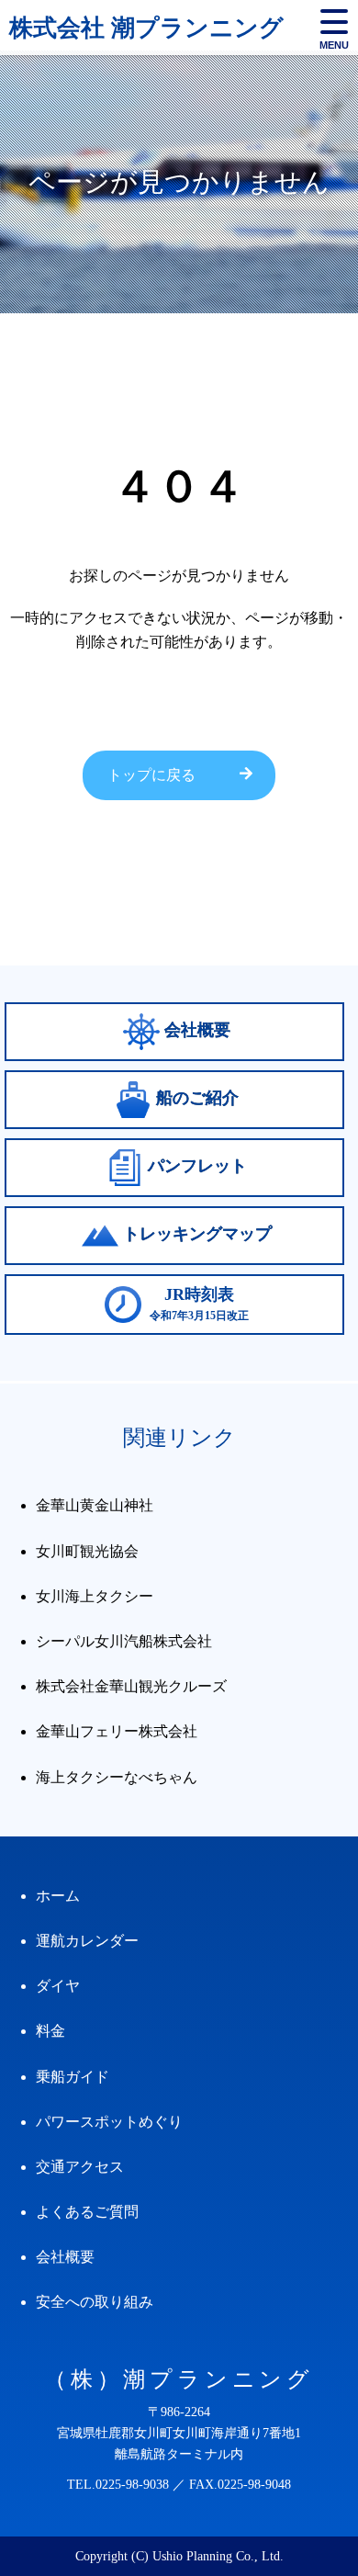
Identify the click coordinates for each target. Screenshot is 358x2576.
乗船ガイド (73, 2077)
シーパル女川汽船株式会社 (124, 1641)
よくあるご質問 (87, 2212)
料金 (50, 2031)
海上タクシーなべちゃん (117, 1777)
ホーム (58, 1896)
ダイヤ (58, 1986)
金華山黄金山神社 (95, 1505)
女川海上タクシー (95, 1596)
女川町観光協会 (87, 1551)
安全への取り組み (95, 2302)
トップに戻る (151, 775)
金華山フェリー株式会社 (117, 1731)
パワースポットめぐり (109, 2122)
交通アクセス (80, 2167)
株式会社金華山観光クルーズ (131, 1686)
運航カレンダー (87, 1941)
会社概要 (65, 2257)
